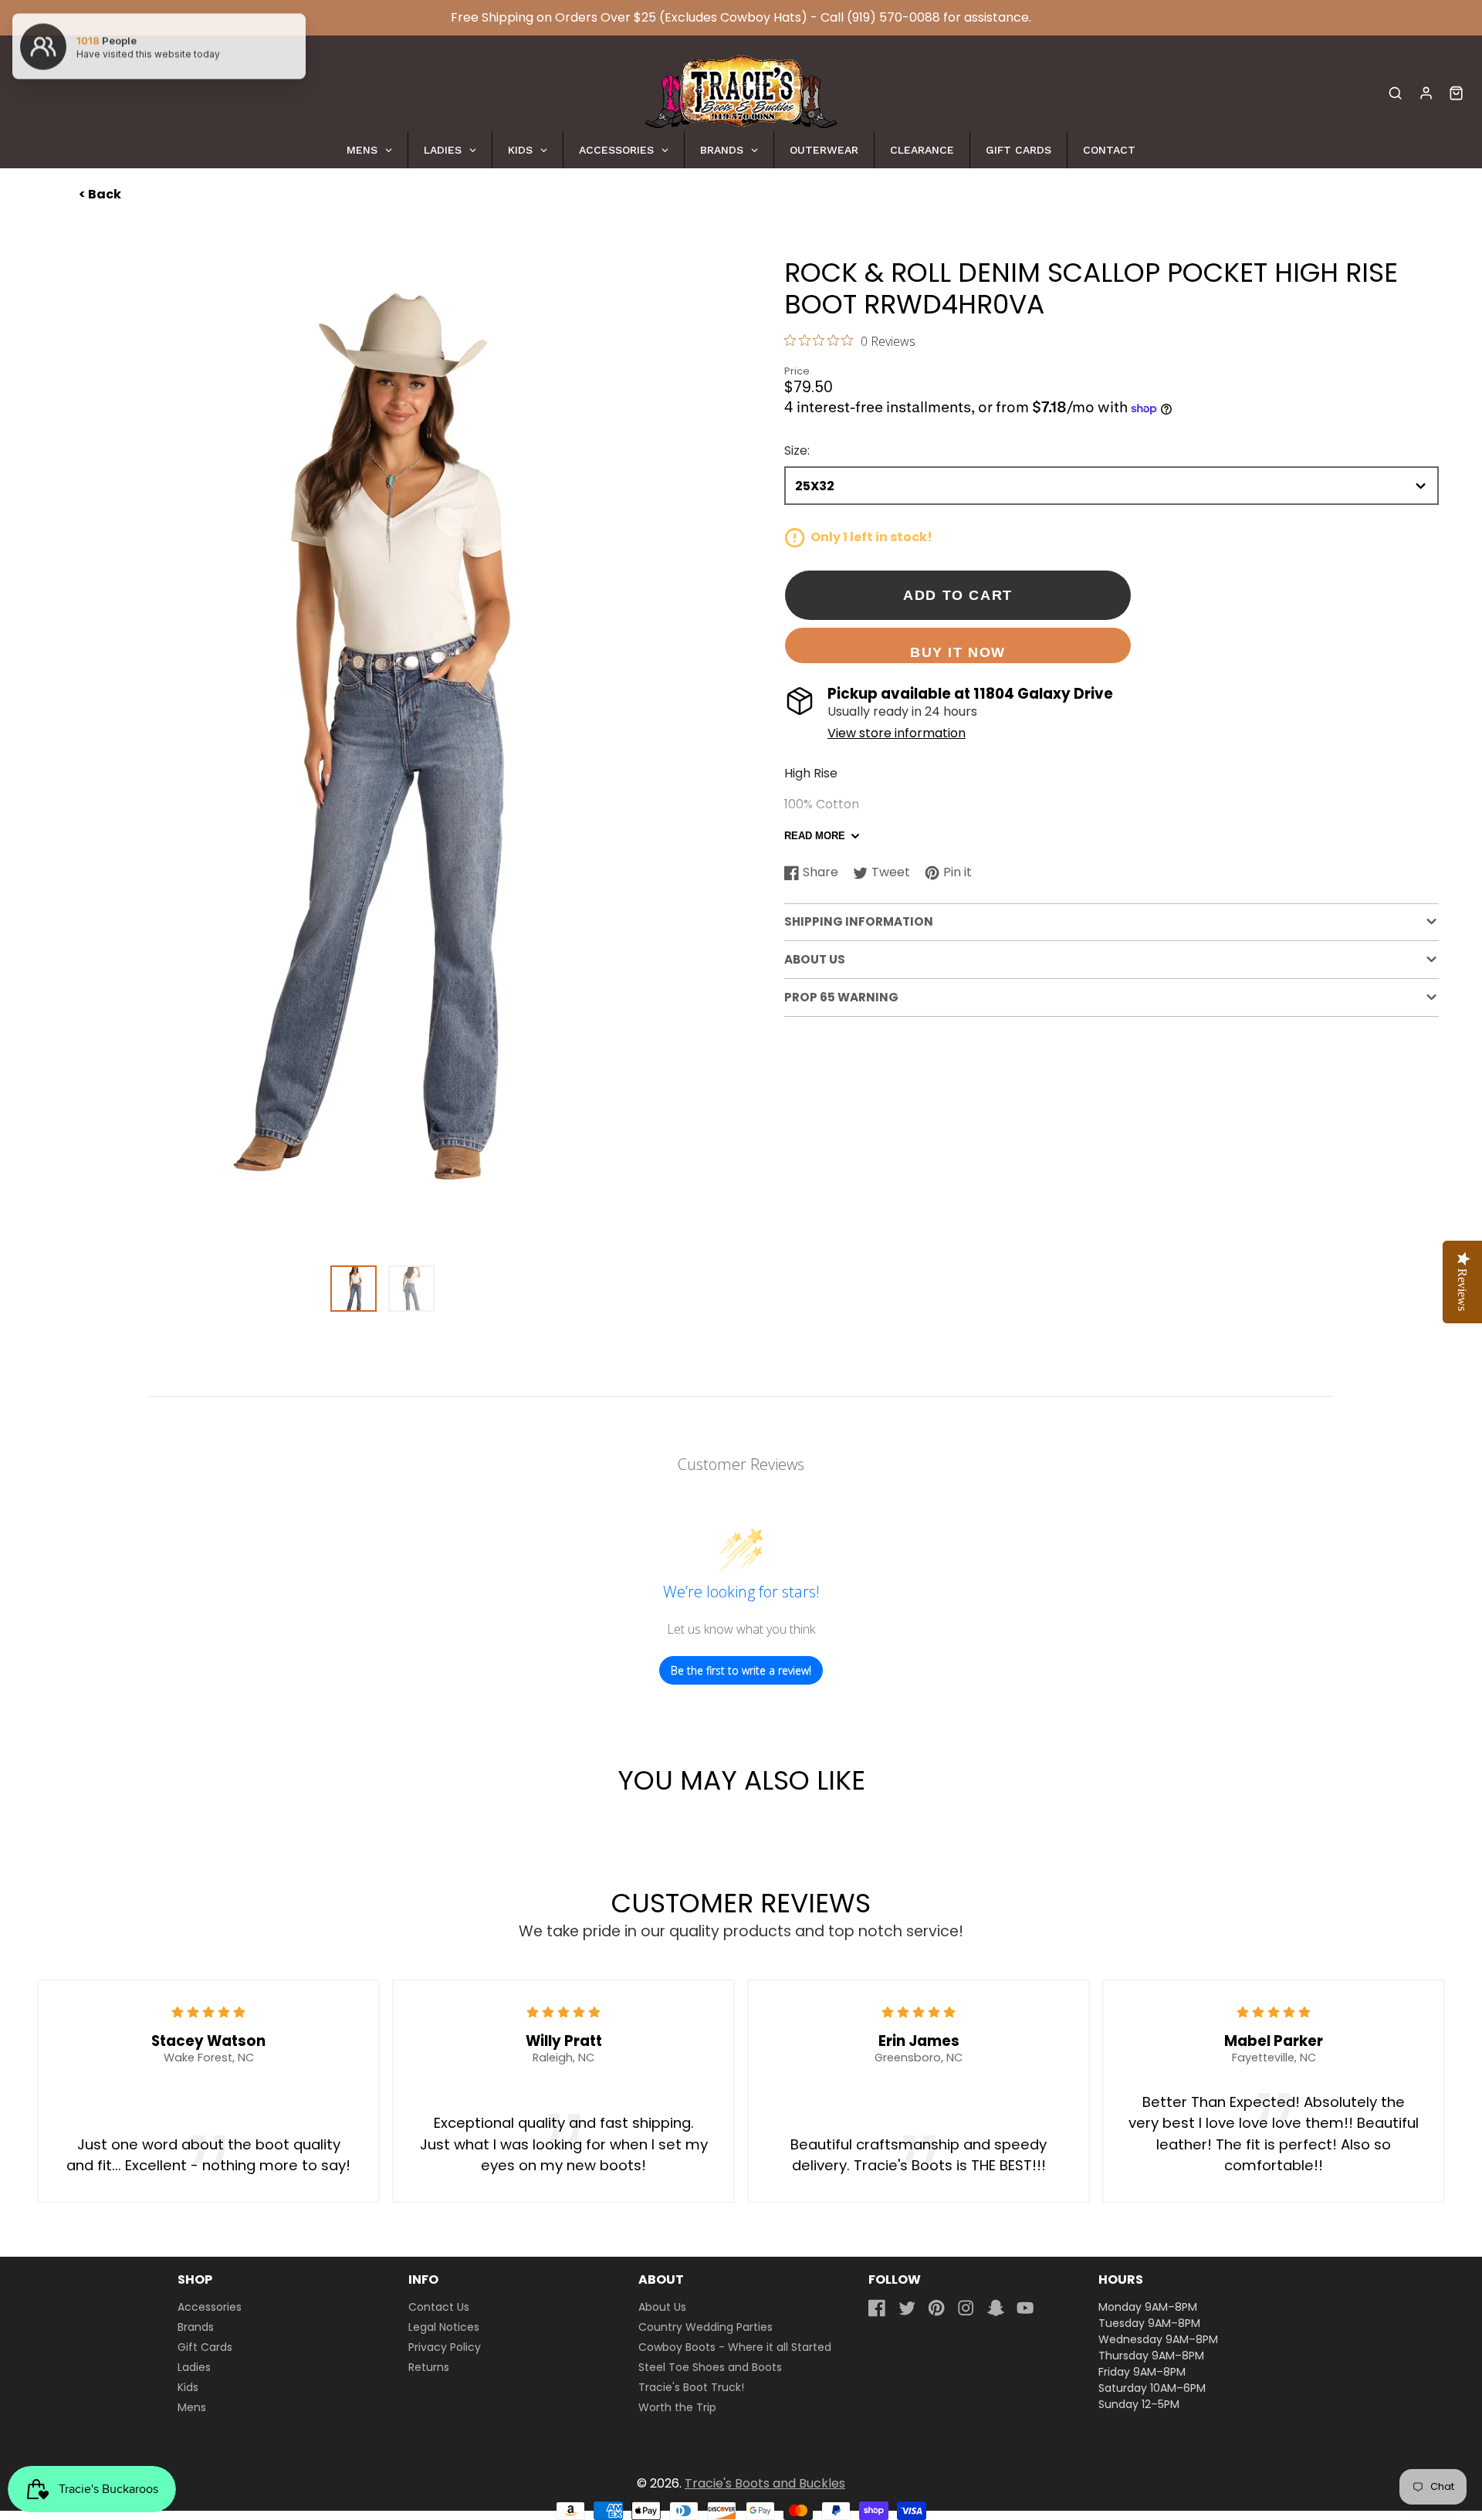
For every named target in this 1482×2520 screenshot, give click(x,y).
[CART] (1456, 93)
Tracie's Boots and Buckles (765, 2483)
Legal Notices (444, 2327)
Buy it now (958, 652)
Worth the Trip (677, 2407)
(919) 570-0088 (893, 17)
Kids (188, 2387)
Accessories (210, 2307)
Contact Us (439, 2307)
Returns (429, 2367)
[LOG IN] (1426, 93)
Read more (815, 837)
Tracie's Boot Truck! (691, 2387)
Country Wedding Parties (705, 2327)
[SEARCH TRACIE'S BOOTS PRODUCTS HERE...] (1395, 93)
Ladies (194, 2367)
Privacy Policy (445, 2347)
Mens (192, 2407)
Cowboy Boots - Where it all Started (735, 2347)
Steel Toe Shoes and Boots (710, 2367)
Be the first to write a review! (741, 1670)
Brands (196, 2327)
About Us (662, 2307)
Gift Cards (205, 2347)
